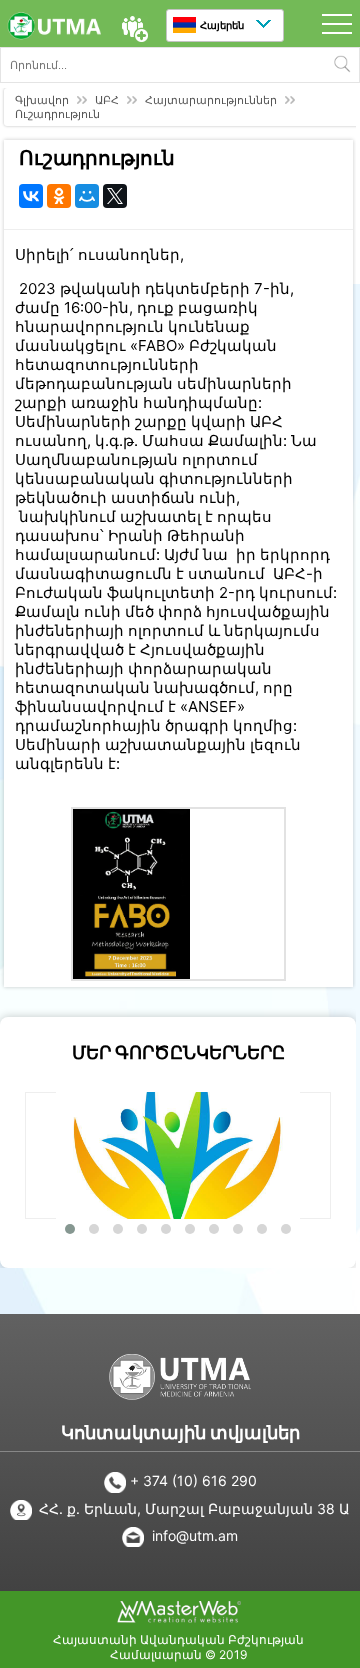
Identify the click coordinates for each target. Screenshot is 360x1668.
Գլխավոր (42, 100)
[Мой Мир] (87, 196)
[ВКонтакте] (31, 196)
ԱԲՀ (107, 100)
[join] (134, 29)
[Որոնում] (342, 65)
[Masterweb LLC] (179, 1617)
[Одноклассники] (59, 196)
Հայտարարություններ (211, 100)
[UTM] (54, 28)
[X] (115, 196)
